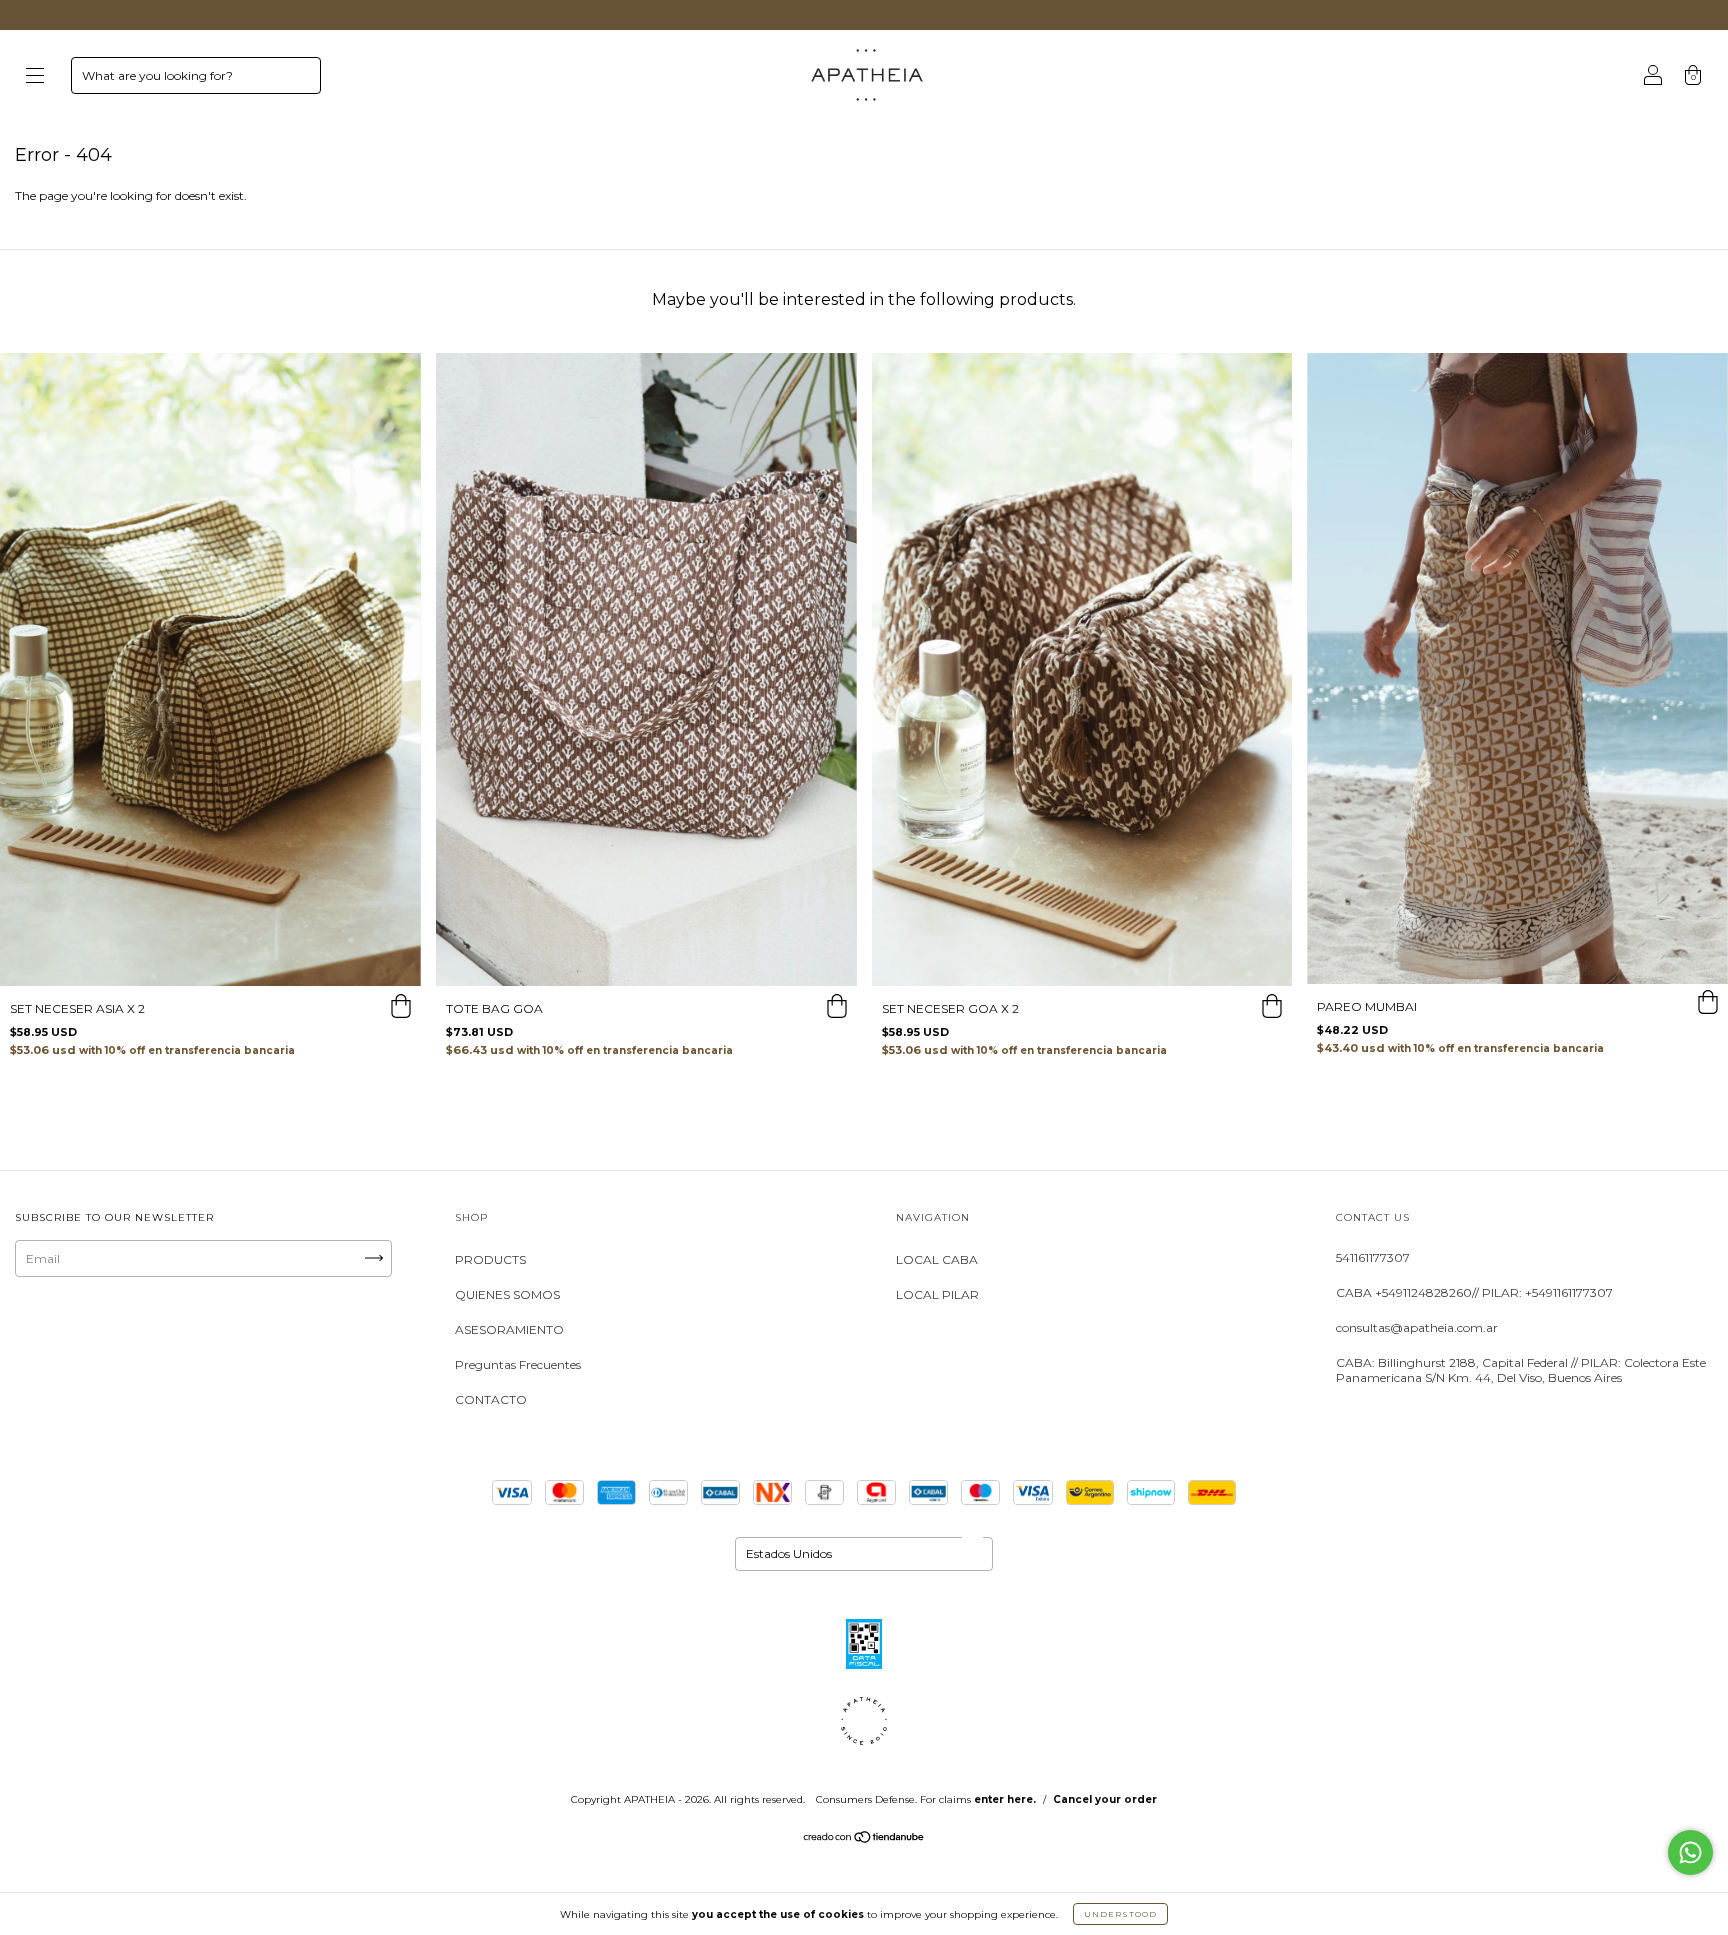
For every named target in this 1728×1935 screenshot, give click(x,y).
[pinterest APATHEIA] (223, 1334)
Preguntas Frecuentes (518, 1364)
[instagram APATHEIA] (38, 1334)
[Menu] (35, 77)
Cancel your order (1105, 1799)
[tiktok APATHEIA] (162, 1334)
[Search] (297, 80)
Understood (1120, 1914)
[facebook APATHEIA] (100, 1334)
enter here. (1005, 1799)
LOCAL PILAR (937, 1294)
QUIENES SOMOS (507, 1294)
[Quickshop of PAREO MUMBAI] (1708, 1004)
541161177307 (1373, 1257)
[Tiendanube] (864, 1839)
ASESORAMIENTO (509, 1329)
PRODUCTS (490, 1259)
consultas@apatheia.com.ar (1417, 1327)
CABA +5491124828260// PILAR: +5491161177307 (1474, 1292)
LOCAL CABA (937, 1259)
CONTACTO (491, 1399)
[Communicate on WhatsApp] (1690, 1852)
